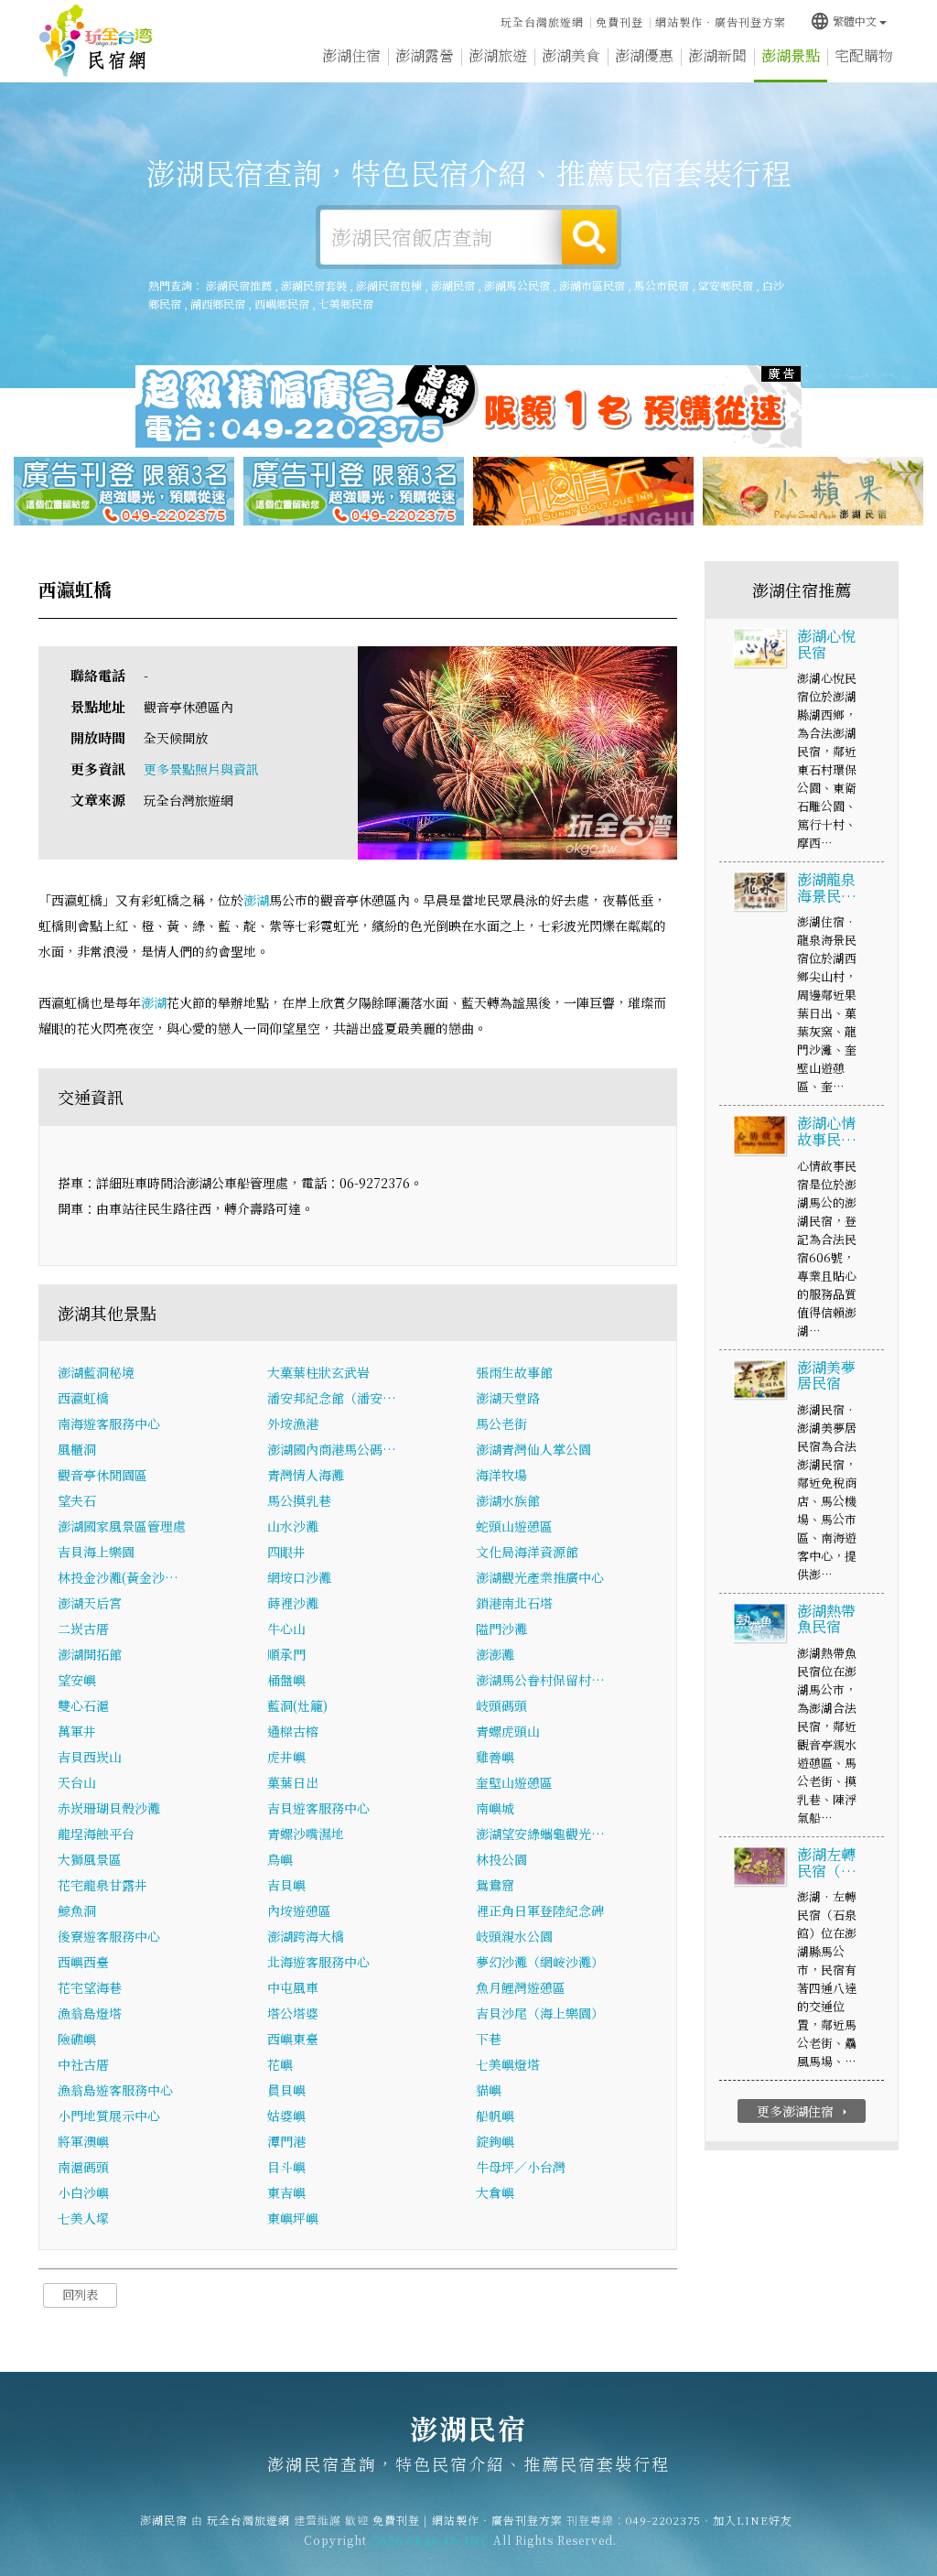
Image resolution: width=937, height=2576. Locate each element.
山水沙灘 (293, 1526)
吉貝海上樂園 (96, 1552)
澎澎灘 (495, 1654)
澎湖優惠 (644, 55)
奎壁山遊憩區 (514, 1782)
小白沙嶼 (83, 2192)
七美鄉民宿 (346, 303)
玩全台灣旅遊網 (542, 22)
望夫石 (77, 1500)
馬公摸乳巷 (299, 1500)
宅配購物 (864, 55)
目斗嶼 (286, 2167)
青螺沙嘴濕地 (306, 1834)
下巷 (489, 2039)
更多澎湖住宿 (804, 2111)
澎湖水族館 (508, 1500)
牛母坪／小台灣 (521, 2167)
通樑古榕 (293, 1731)
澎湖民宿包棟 (389, 285)
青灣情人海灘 (306, 1475)
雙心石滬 (83, 1705)
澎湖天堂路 (508, 1398)
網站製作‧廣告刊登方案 (721, 22)
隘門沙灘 (501, 1629)
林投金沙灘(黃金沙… (118, 1577)
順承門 (286, 1654)
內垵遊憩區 (299, 1910)
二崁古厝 (83, 1629)
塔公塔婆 (293, 2013)
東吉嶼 (286, 2192)
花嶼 (280, 2064)
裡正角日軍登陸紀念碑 (540, 1910)
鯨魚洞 (77, 1910)
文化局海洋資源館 (527, 1552)
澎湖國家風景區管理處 (122, 1526)
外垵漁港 (293, 1423)
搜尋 (589, 237)
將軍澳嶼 (83, 2141)
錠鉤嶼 (495, 2141)
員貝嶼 (286, 2090)
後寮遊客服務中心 (109, 1936)
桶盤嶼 (286, 1680)
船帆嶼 (495, 2116)
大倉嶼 (495, 2192)
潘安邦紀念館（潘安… (332, 1398)
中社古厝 (83, 2064)
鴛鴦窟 (495, 1885)
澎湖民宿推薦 (239, 285)
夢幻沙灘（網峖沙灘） (540, 1962)
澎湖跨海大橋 (306, 1936)
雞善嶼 (495, 1757)
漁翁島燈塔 (90, 2013)
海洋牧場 (501, 1475)
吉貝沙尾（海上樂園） (540, 2013)
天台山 (77, 1782)
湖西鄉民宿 (218, 303)
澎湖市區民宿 (592, 285)
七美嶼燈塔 (508, 2064)
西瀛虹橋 (83, 1398)
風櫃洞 (77, 1449)
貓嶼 (489, 2090)
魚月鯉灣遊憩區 (521, 1987)
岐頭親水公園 (514, 1936)
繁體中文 (843, 21)
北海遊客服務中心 (318, 1962)
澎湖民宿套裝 (314, 285)
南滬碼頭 (83, 2167)
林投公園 (501, 1859)
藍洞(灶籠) (297, 1705)
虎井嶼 (286, 1757)
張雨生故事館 (514, 1372)
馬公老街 (501, 1423)
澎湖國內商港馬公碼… (332, 1449)
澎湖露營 (425, 55)
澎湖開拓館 (90, 1654)
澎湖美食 (571, 55)
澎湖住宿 (351, 55)
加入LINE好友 (753, 2520)
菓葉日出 (293, 1782)
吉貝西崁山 (90, 1757)
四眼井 (286, 1552)
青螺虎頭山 (508, 1731)
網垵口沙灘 (299, 1577)
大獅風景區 (90, 1859)
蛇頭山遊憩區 (514, 1526)
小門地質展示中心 (109, 2116)
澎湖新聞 (717, 55)
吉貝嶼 (286, 1885)
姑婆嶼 (286, 2116)
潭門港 (286, 2141)
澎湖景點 (791, 55)
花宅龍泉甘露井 (102, 1885)
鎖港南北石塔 (514, 1603)
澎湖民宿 (96, 41)
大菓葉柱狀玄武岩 (318, 1372)
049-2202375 (663, 2520)
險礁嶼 (77, 2039)
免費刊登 (619, 22)
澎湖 (256, 900)
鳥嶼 (280, 1859)
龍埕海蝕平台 (96, 1834)
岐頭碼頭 (501, 1705)
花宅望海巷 (90, 1987)
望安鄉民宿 (726, 285)
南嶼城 (495, 1808)
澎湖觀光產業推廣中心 (540, 1577)
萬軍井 (77, 1731)
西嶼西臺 (83, 1962)
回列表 (80, 2295)
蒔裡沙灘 (293, 1603)
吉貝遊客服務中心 (318, 1808)
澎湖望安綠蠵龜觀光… (540, 1834)
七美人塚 (83, 2218)
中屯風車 (293, 1987)
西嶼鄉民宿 (282, 303)
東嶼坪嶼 (293, 2218)
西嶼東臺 (293, 2039)
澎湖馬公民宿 (517, 285)
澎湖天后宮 (90, 1603)
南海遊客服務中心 (109, 1423)
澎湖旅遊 (498, 55)
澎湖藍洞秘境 (96, 1372)
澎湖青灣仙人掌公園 (533, 1449)
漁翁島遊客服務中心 (115, 2090)
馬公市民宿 (662, 285)
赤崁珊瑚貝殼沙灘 (109, 1808)
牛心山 (286, 1629)
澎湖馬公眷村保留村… (540, 1680)
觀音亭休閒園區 (102, 1475)
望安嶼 (77, 1680)
